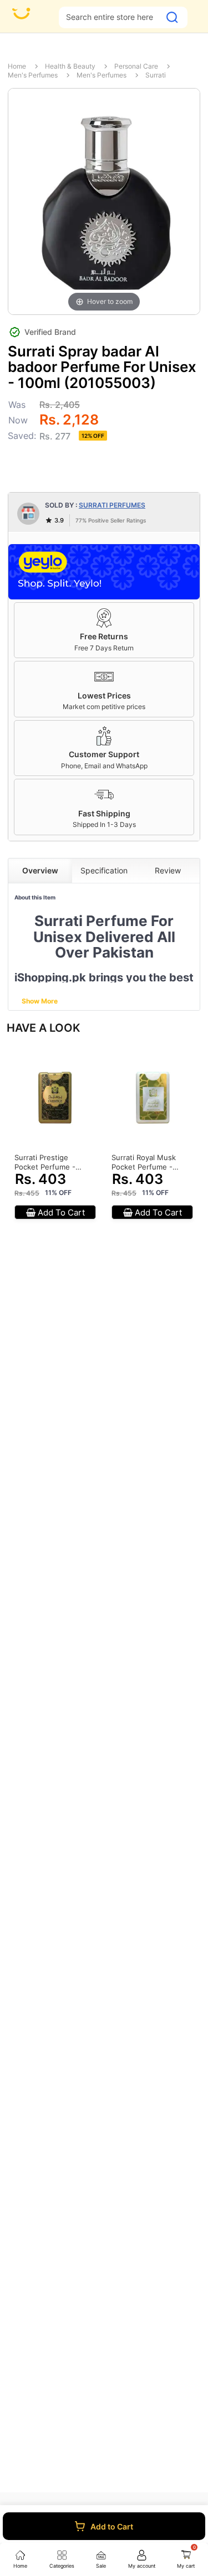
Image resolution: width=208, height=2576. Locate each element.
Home (17, 66)
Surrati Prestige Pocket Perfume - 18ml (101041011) (45, 1162)
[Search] (172, 17)
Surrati (156, 75)
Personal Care (136, 66)
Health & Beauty (70, 66)
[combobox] (110, 17)
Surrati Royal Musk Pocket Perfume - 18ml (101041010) (144, 1162)
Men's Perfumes (33, 75)
